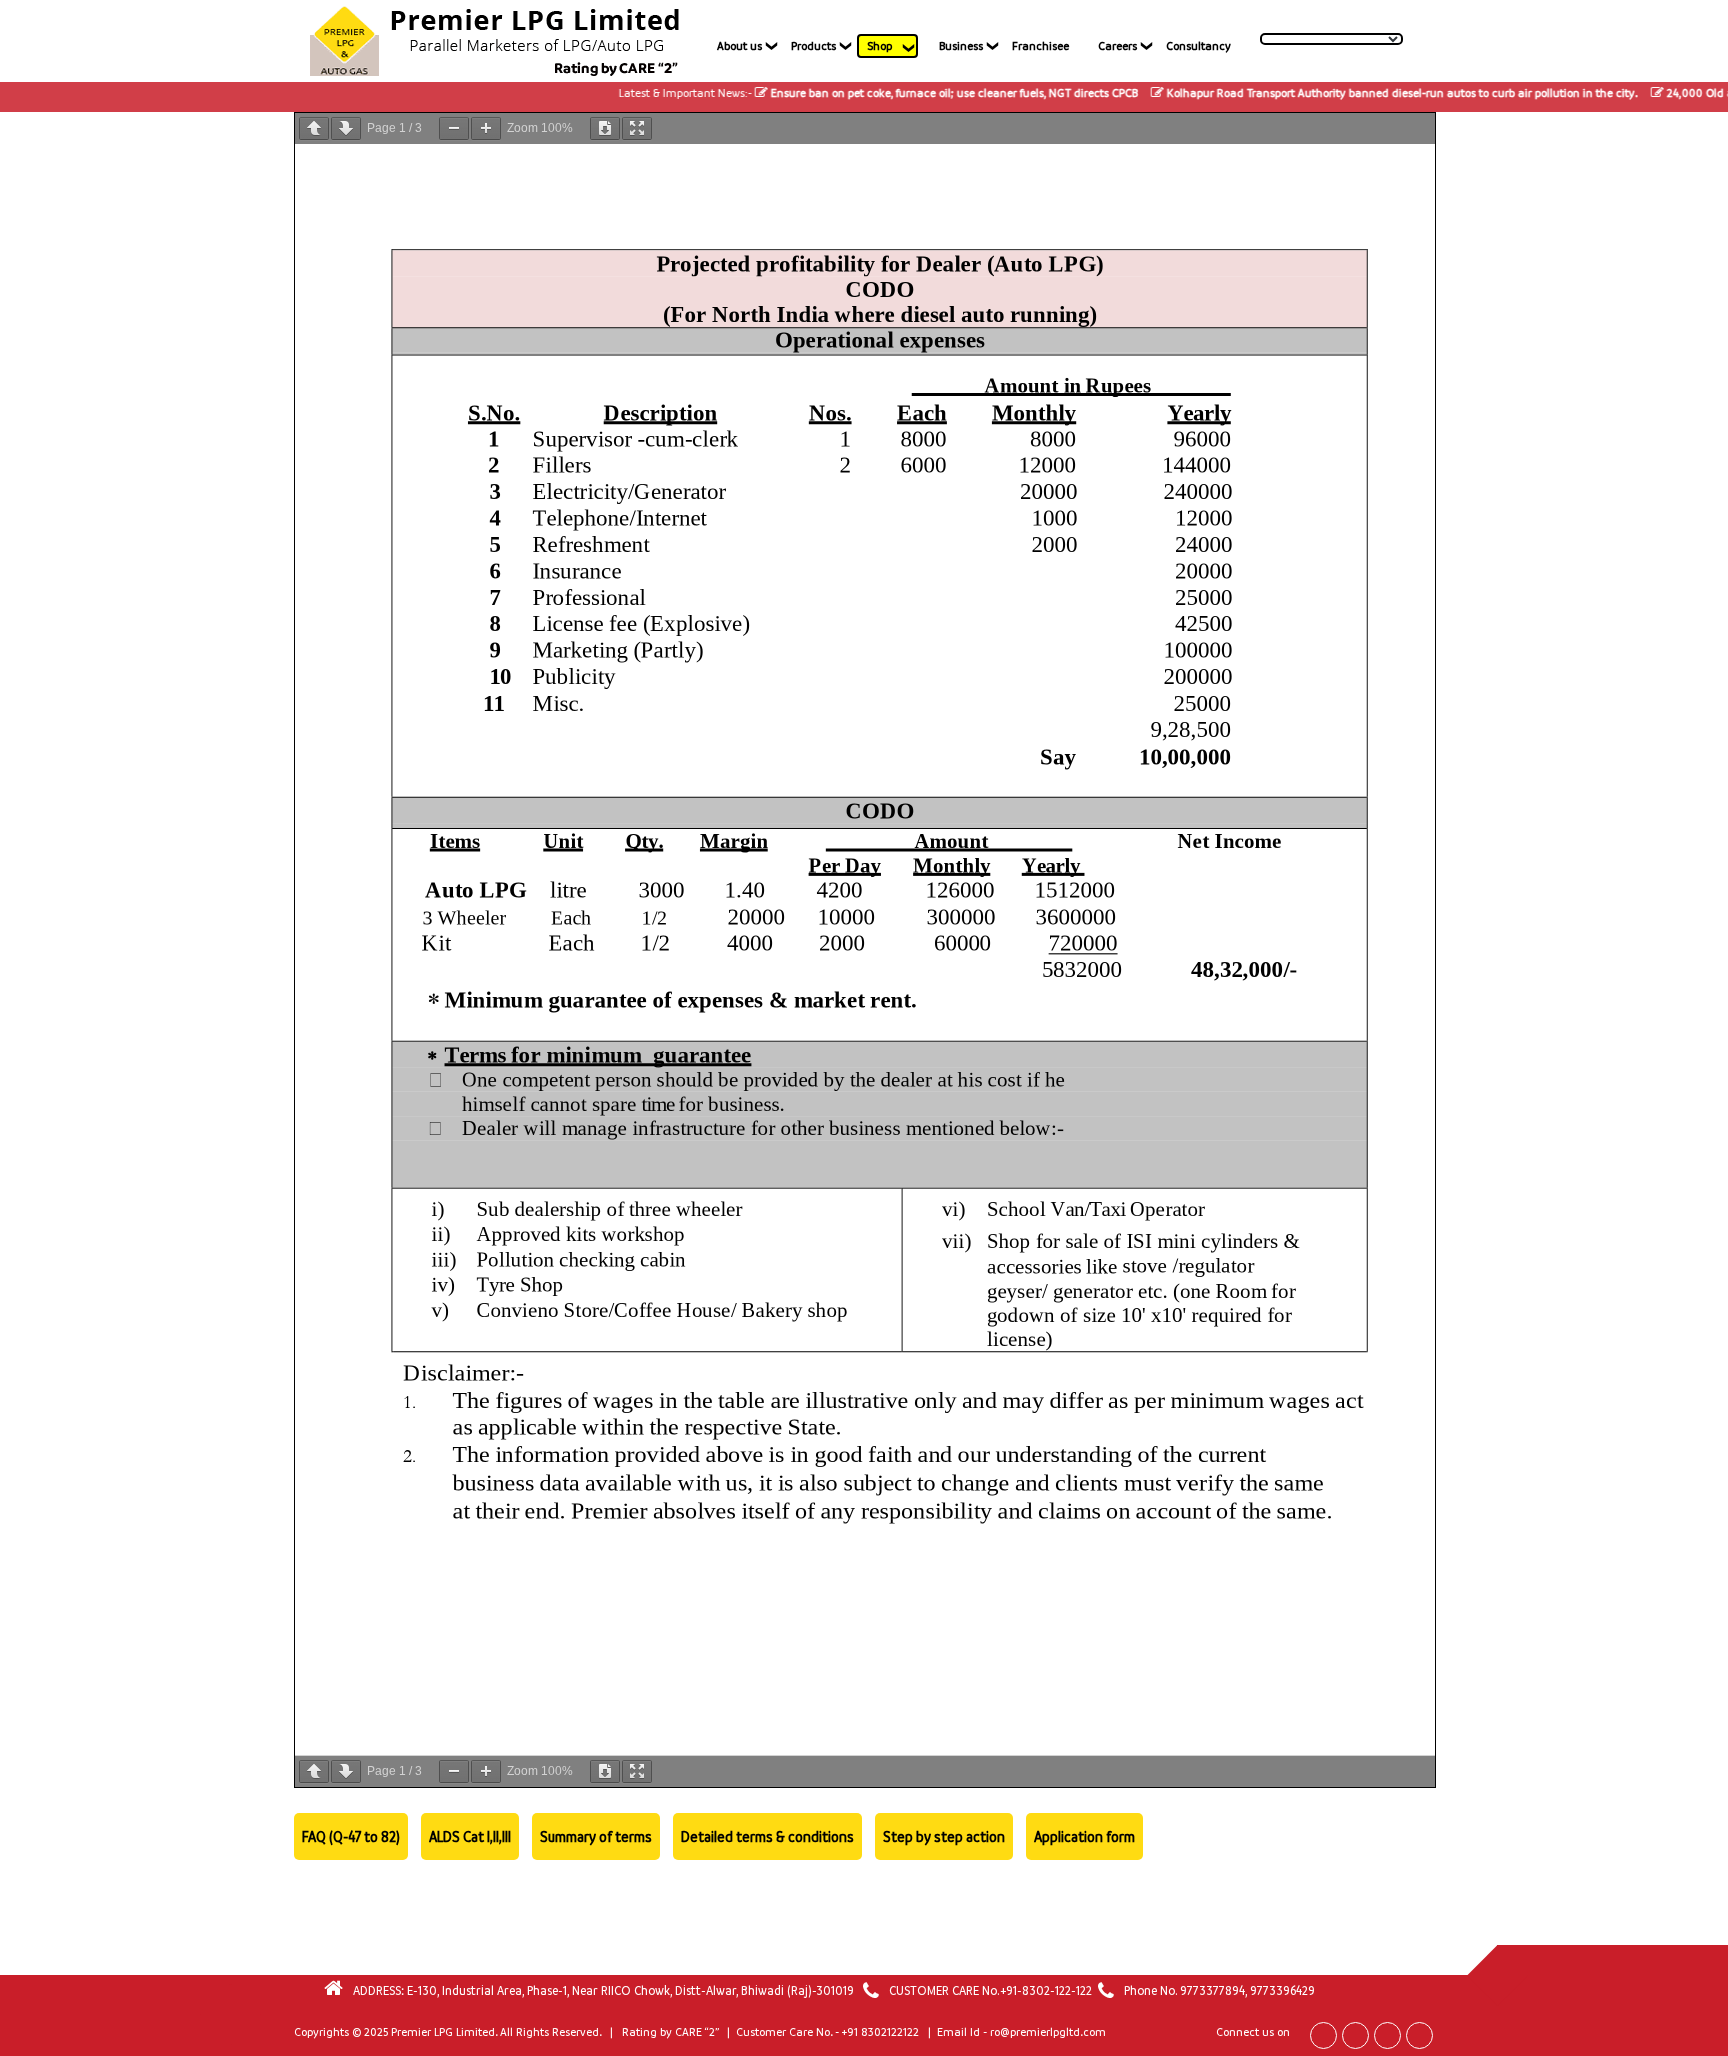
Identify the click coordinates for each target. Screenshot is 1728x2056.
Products (813, 46)
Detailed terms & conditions (767, 1836)
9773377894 (1212, 1990)
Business (961, 46)
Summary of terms (596, 1836)
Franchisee (1040, 46)
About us (739, 46)
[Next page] (346, 128)
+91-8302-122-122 (1046, 1990)
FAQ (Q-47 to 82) (351, 1836)
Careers (1117, 46)
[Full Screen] (637, 128)
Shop (879, 46)
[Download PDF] (605, 128)
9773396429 (1282, 1990)
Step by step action (944, 1836)
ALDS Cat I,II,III (470, 1836)
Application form (1084, 1836)
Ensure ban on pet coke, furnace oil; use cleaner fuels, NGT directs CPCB (894, 93)
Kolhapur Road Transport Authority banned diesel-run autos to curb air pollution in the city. (1342, 93)
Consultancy (1198, 46)
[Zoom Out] (454, 128)
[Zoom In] (486, 128)
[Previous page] (314, 128)
